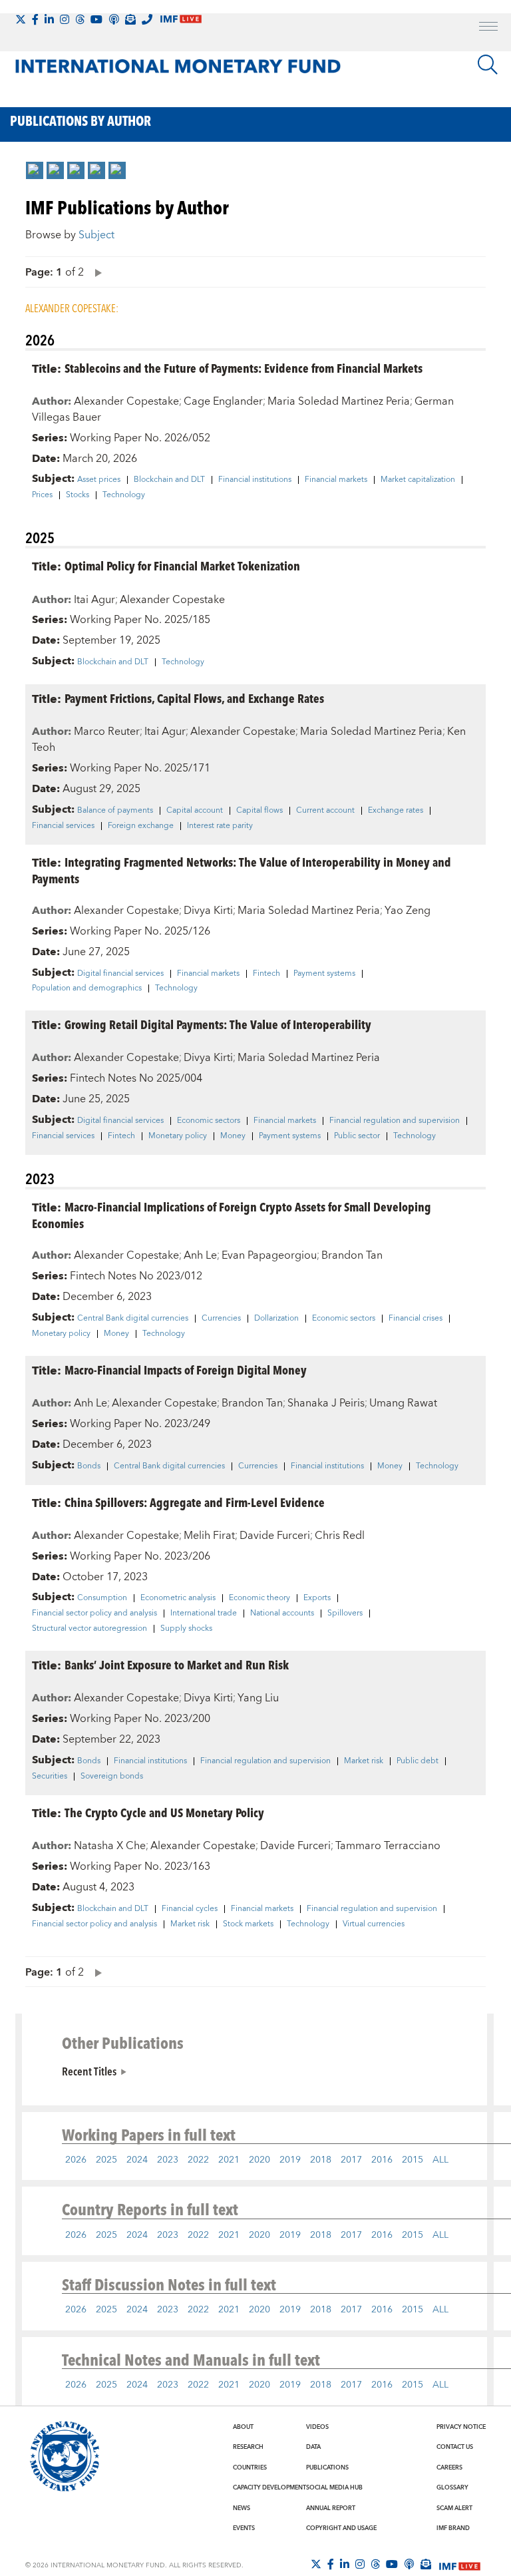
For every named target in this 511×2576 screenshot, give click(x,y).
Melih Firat (209, 1536)
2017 (351, 2160)
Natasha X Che (110, 1846)
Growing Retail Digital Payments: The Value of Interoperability (218, 1024)
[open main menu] (488, 28)
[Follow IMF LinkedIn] (49, 19)
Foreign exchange (141, 826)
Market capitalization (418, 480)
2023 (168, 2160)
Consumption (102, 1598)
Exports (317, 1598)
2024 (137, 2160)
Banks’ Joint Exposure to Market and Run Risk (177, 1664)
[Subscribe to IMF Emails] (130, 19)
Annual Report (331, 2508)
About (243, 2427)
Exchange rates (396, 811)
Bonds (89, 1466)
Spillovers (345, 1613)
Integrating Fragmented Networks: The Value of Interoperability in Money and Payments (242, 870)
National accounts (282, 1613)
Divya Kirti (208, 911)
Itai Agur (94, 600)
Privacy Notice (461, 2427)
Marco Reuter (107, 732)
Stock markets (248, 1924)
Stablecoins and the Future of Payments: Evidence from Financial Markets (244, 368)
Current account (325, 811)
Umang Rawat (403, 1403)
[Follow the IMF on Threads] (80, 19)
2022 (198, 2160)
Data (313, 2447)
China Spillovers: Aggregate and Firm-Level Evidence (195, 1502)
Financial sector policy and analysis (94, 1613)
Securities (50, 1777)
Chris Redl (340, 1536)
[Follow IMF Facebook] (35, 19)
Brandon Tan (352, 1255)
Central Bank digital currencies (133, 1319)
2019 (290, 2160)
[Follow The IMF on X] (21, 19)
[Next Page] (95, 272)
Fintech (266, 974)
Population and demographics (87, 988)
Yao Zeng (408, 911)
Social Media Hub (334, 2487)
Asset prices (99, 480)
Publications (327, 2468)
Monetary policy (178, 1136)
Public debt (418, 1761)
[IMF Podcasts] (409, 2564)
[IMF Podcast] (114, 19)
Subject (96, 235)
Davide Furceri (275, 1536)
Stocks (78, 495)
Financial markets (336, 480)
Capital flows (259, 811)
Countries (250, 2468)
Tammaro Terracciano (388, 1846)
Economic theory (259, 1598)
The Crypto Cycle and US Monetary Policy (164, 1812)
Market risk (364, 1761)
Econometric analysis (178, 1598)
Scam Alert (454, 2508)
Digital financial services (120, 974)
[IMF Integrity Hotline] (147, 19)
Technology (124, 495)
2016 (382, 2160)
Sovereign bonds (112, 1777)
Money (233, 1136)
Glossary (452, 2487)
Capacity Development (269, 2487)
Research (248, 2447)
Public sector (357, 1136)
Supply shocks (186, 1629)
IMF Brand (453, 2528)
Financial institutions (255, 480)
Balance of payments (115, 811)
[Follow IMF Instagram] (65, 19)
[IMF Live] (460, 2565)
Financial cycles (190, 1909)
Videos (317, 2427)
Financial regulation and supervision (395, 1121)
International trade (204, 1613)
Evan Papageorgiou (269, 1255)
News (242, 2508)
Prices (42, 495)
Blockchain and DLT (169, 480)
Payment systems (324, 974)
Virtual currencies (374, 1924)
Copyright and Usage (341, 2528)
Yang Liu (258, 1698)
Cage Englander (223, 401)
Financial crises (416, 1319)
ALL (440, 2160)
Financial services (63, 826)
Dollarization (276, 1319)
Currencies (221, 1319)
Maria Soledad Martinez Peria (339, 401)
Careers (449, 2468)
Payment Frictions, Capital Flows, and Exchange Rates (194, 698)
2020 (259, 2160)
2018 (321, 2160)
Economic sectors (209, 1121)
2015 (413, 2160)
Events (244, 2528)
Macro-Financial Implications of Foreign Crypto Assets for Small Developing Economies (232, 1215)
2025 (106, 2160)
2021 (229, 2160)
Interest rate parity (220, 826)
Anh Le (200, 1255)
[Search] (488, 65)
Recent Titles (89, 2071)
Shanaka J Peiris (326, 1403)
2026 (76, 2160)
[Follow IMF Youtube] (96, 19)
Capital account (195, 811)
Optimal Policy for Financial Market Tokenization (182, 565)
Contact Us (455, 2447)
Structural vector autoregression (89, 1629)
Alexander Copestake (126, 401)
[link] (35, 170)
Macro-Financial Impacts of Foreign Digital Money (186, 1370)
